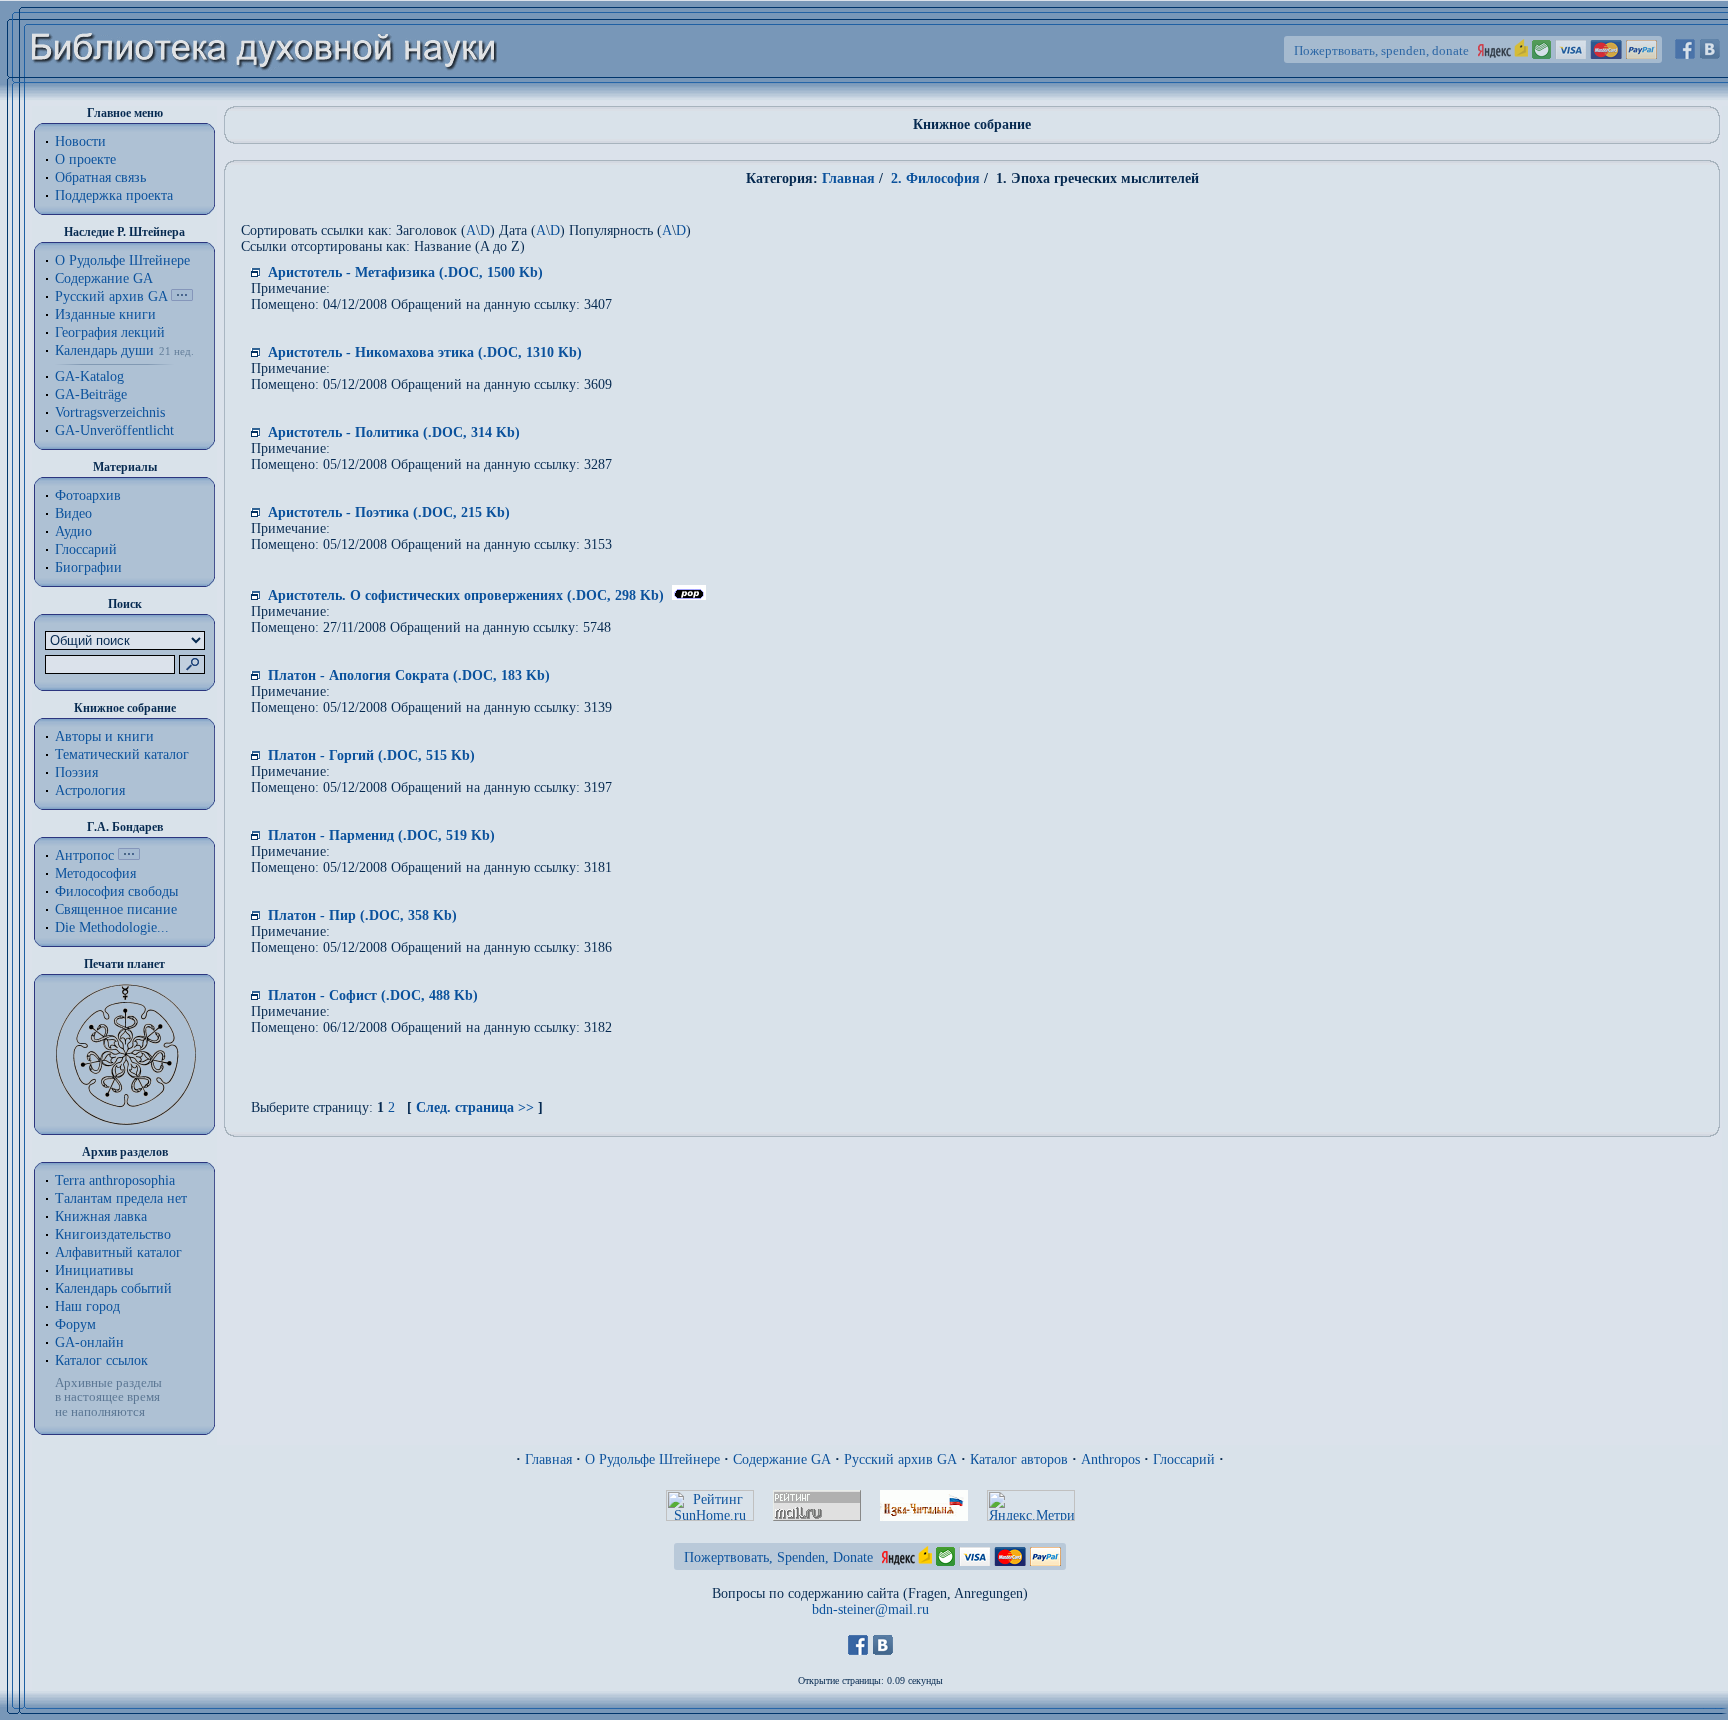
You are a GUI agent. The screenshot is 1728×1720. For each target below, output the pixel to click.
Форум (75, 1324)
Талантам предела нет (121, 1198)
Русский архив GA (111, 296)
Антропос (84, 855)
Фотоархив (88, 495)
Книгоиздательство (113, 1234)
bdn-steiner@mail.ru (870, 1609)
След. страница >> (475, 1107)
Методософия (95, 873)
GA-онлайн (89, 1342)
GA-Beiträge (91, 394)
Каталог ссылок (101, 1360)
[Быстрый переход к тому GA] (182, 296)
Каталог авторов (1019, 1459)
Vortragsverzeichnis (110, 412)
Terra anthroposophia (115, 1180)
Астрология (90, 790)
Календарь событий (113, 1288)
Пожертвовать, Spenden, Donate (778, 1557)
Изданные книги (105, 314)
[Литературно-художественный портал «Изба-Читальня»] (924, 1516)
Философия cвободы (116, 891)
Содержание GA (104, 278)
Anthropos (1110, 1459)
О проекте (85, 159)
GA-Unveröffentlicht (114, 430)
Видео (73, 513)
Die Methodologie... (112, 927)
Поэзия (76, 772)
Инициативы (94, 1270)
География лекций (110, 332)
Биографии (88, 567)
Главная (848, 178)
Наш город (87, 1306)
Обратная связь (100, 177)
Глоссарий (86, 549)
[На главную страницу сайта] (264, 96)
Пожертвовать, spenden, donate (1381, 50)
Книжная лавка (101, 1216)
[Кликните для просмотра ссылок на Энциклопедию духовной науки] (129, 855)
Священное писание (116, 909)
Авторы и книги (104, 736)
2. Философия (933, 178)
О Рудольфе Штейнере (652, 1459)
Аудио (73, 531)
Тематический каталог (122, 754)
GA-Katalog (89, 376)
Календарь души (104, 350)
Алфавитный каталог (118, 1252)
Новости (80, 141)
